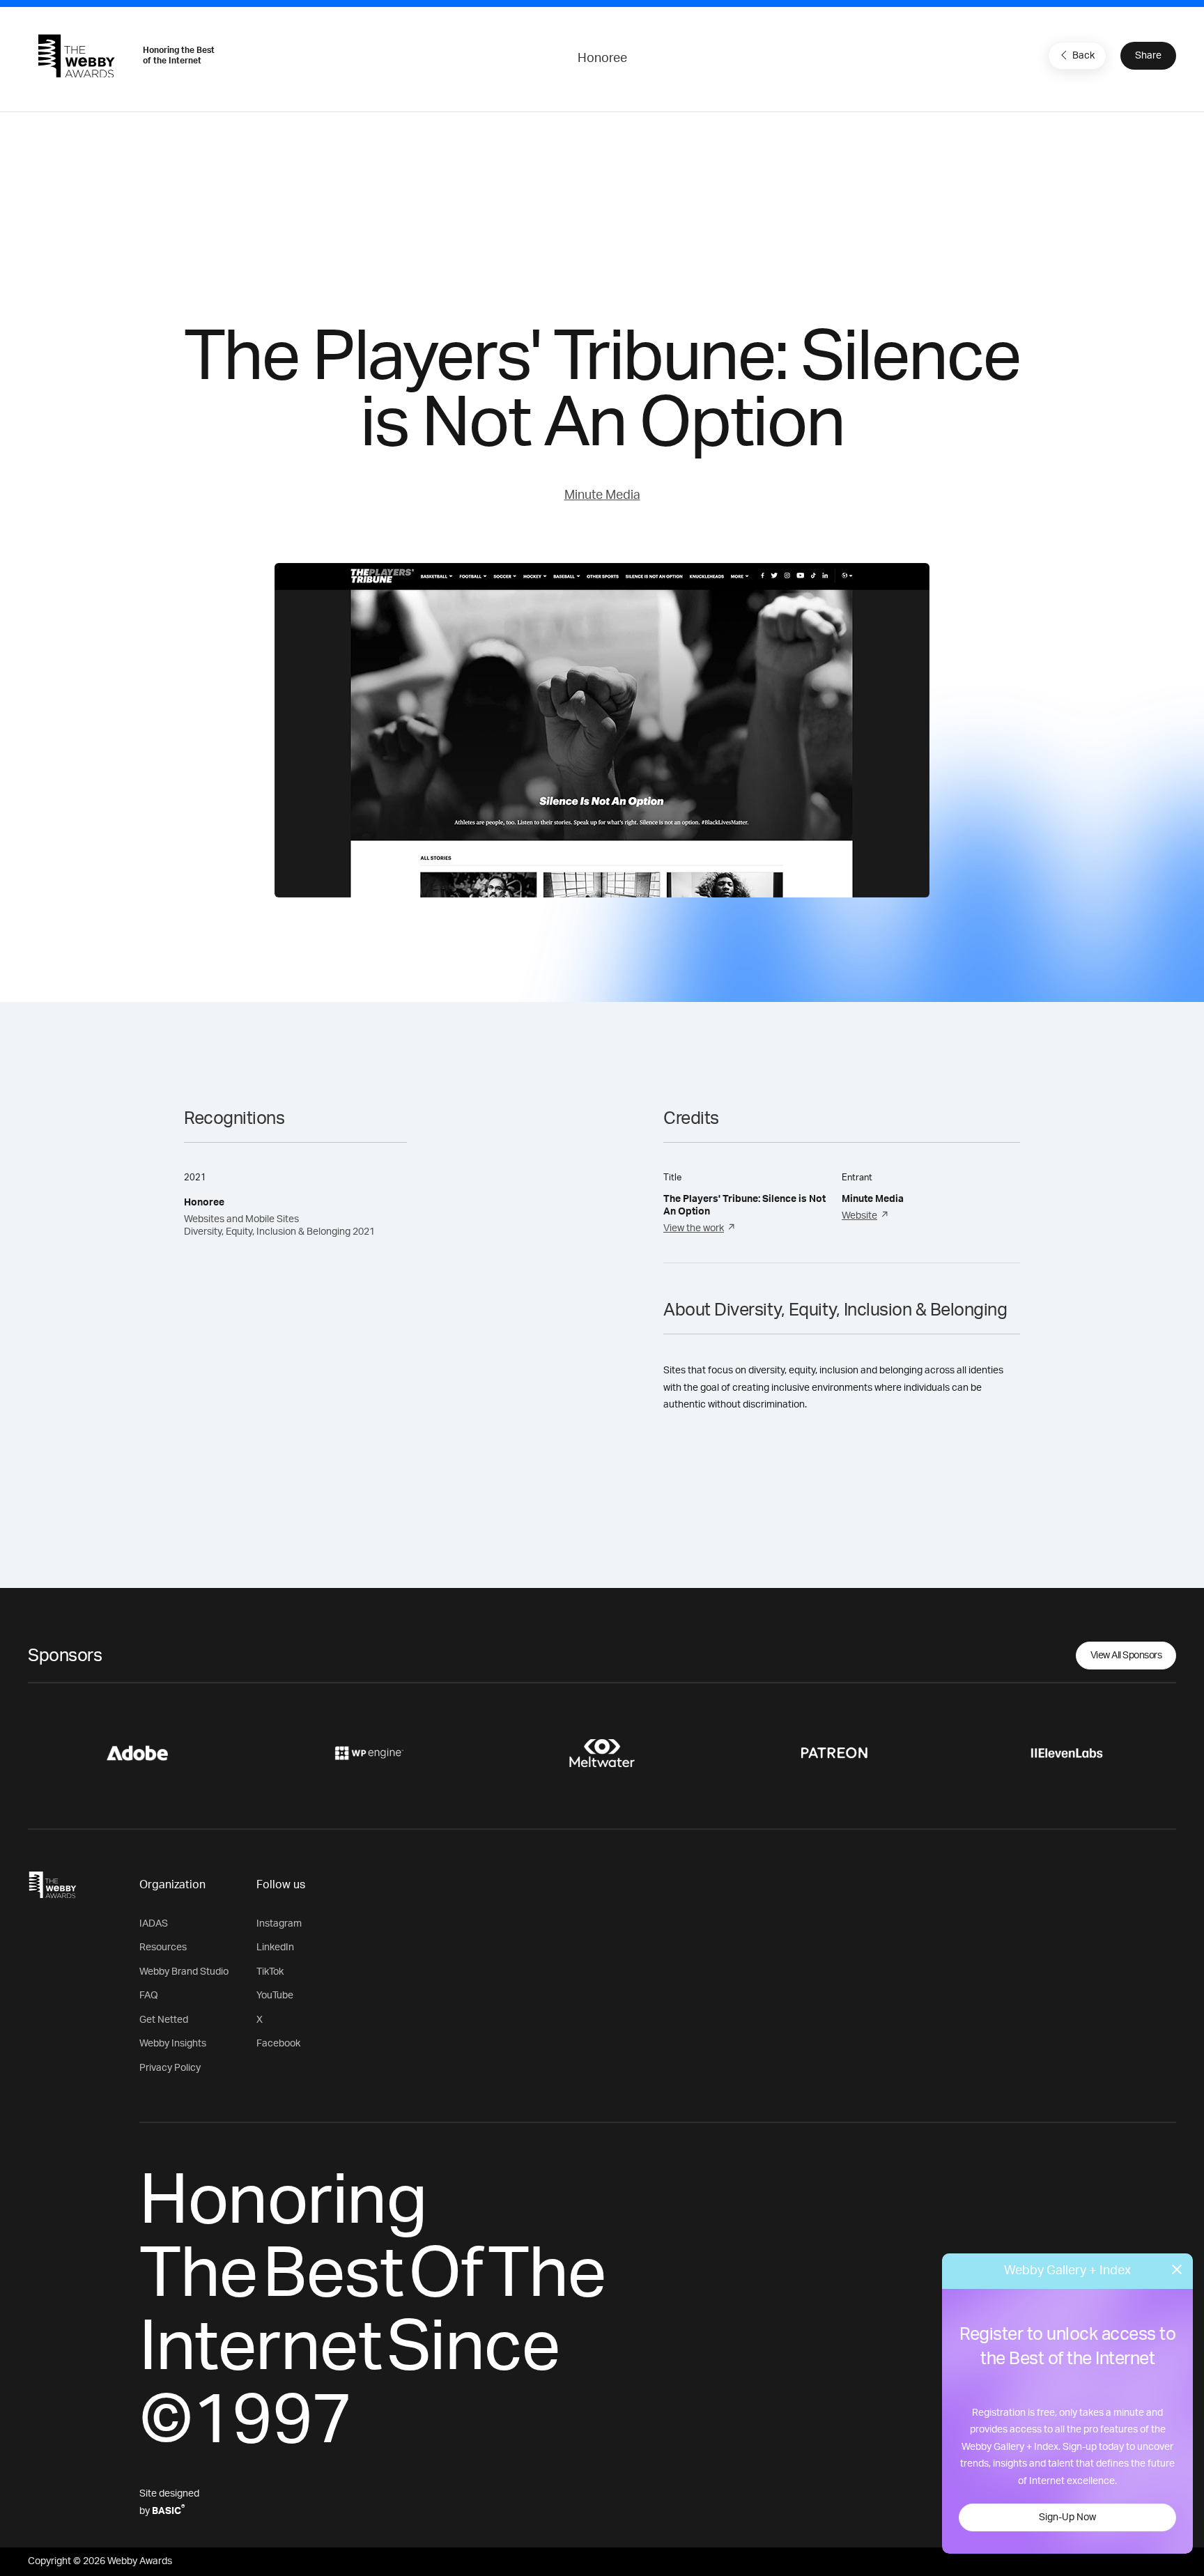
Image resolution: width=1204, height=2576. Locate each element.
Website (859, 1216)
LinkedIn (275, 1948)
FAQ (149, 1996)
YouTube (275, 1996)
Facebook (278, 2044)
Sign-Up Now (1067, 2517)
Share (1148, 56)
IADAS (154, 1924)
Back (1083, 56)
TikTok (270, 1972)
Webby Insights (173, 2044)
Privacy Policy (170, 2068)
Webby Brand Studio (184, 1972)
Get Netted (164, 2020)
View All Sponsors (1126, 1656)
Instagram (279, 1924)
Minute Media (602, 495)
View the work (694, 1228)
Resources (163, 1948)
